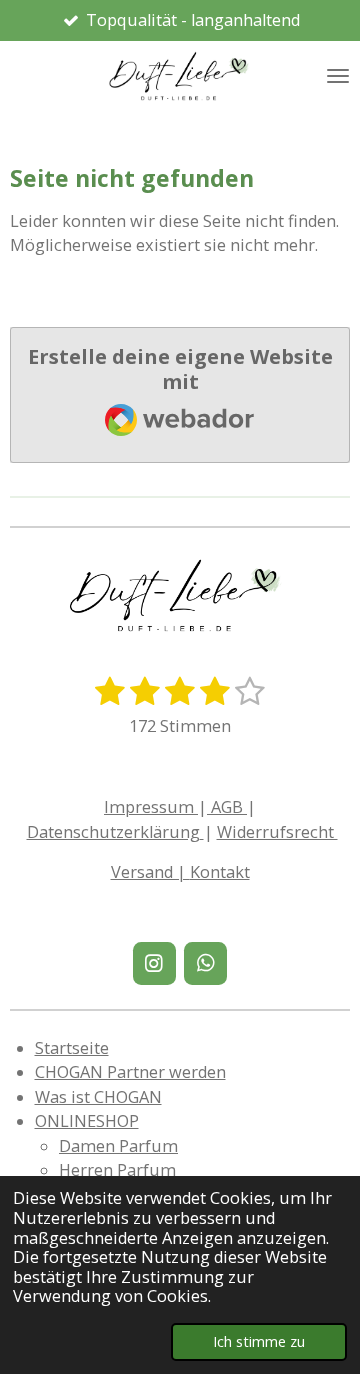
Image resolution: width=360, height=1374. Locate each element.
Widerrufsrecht (277, 832)
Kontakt (220, 872)
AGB (227, 807)
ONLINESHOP (87, 1121)
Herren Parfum (117, 1170)
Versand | (150, 872)
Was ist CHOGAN (98, 1097)
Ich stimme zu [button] (259, 1341)
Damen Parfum (118, 1146)
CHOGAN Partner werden (130, 1072)
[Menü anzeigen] (338, 76)
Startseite (72, 1048)
